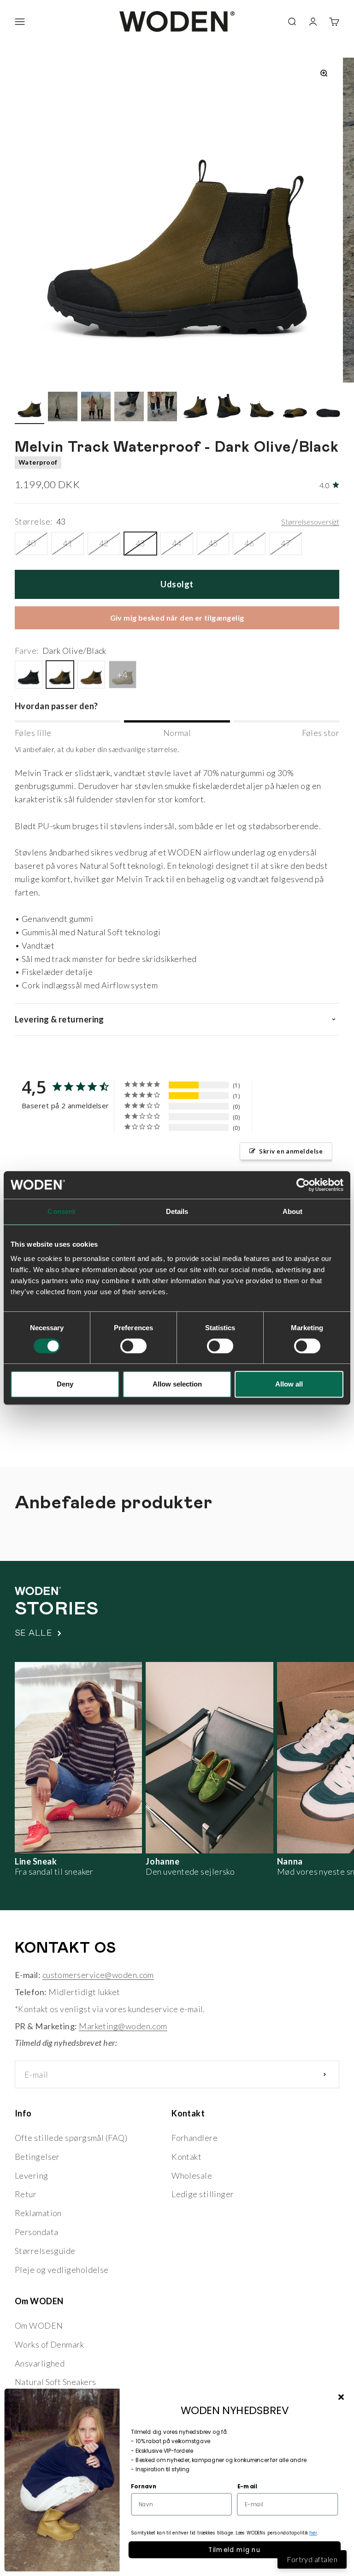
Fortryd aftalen (312, 2559)
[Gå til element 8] (262, 408)
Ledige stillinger (203, 2194)
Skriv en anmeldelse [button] (291, 1151)
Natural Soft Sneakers (55, 2382)
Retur (26, 2194)
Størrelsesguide (45, 2251)
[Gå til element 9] (295, 408)
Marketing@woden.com (123, 2026)
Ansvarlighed (40, 2363)
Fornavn (144, 2486)
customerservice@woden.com (98, 1975)
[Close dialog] (341, 2397)
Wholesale (192, 2176)
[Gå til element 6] (195, 408)
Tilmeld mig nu (235, 2549)
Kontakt (186, 2157)
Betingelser (37, 2157)
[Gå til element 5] (162, 408)
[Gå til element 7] (229, 408)
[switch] (133, 1346)
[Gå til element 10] (328, 408)
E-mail (247, 2486)
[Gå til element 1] (29, 408)
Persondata (37, 2232)
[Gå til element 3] (96, 408)
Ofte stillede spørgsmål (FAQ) (71, 2138)
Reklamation (38, 2213)
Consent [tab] (61, 1211)
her (313, 2533)
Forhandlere (195, 2138)
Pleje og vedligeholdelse (62, 2270)
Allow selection (177, 1384)
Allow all (289, 1384)
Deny (65, 1384)
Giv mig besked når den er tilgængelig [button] (177, 618)
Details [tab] (177, 1211)
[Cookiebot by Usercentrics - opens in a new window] (303, 1185)
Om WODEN (39, 2325)
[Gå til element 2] (63, 408)
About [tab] (293, 1211)
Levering (32, 2176)
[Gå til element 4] (129, 408)
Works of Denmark (49, 2344)
